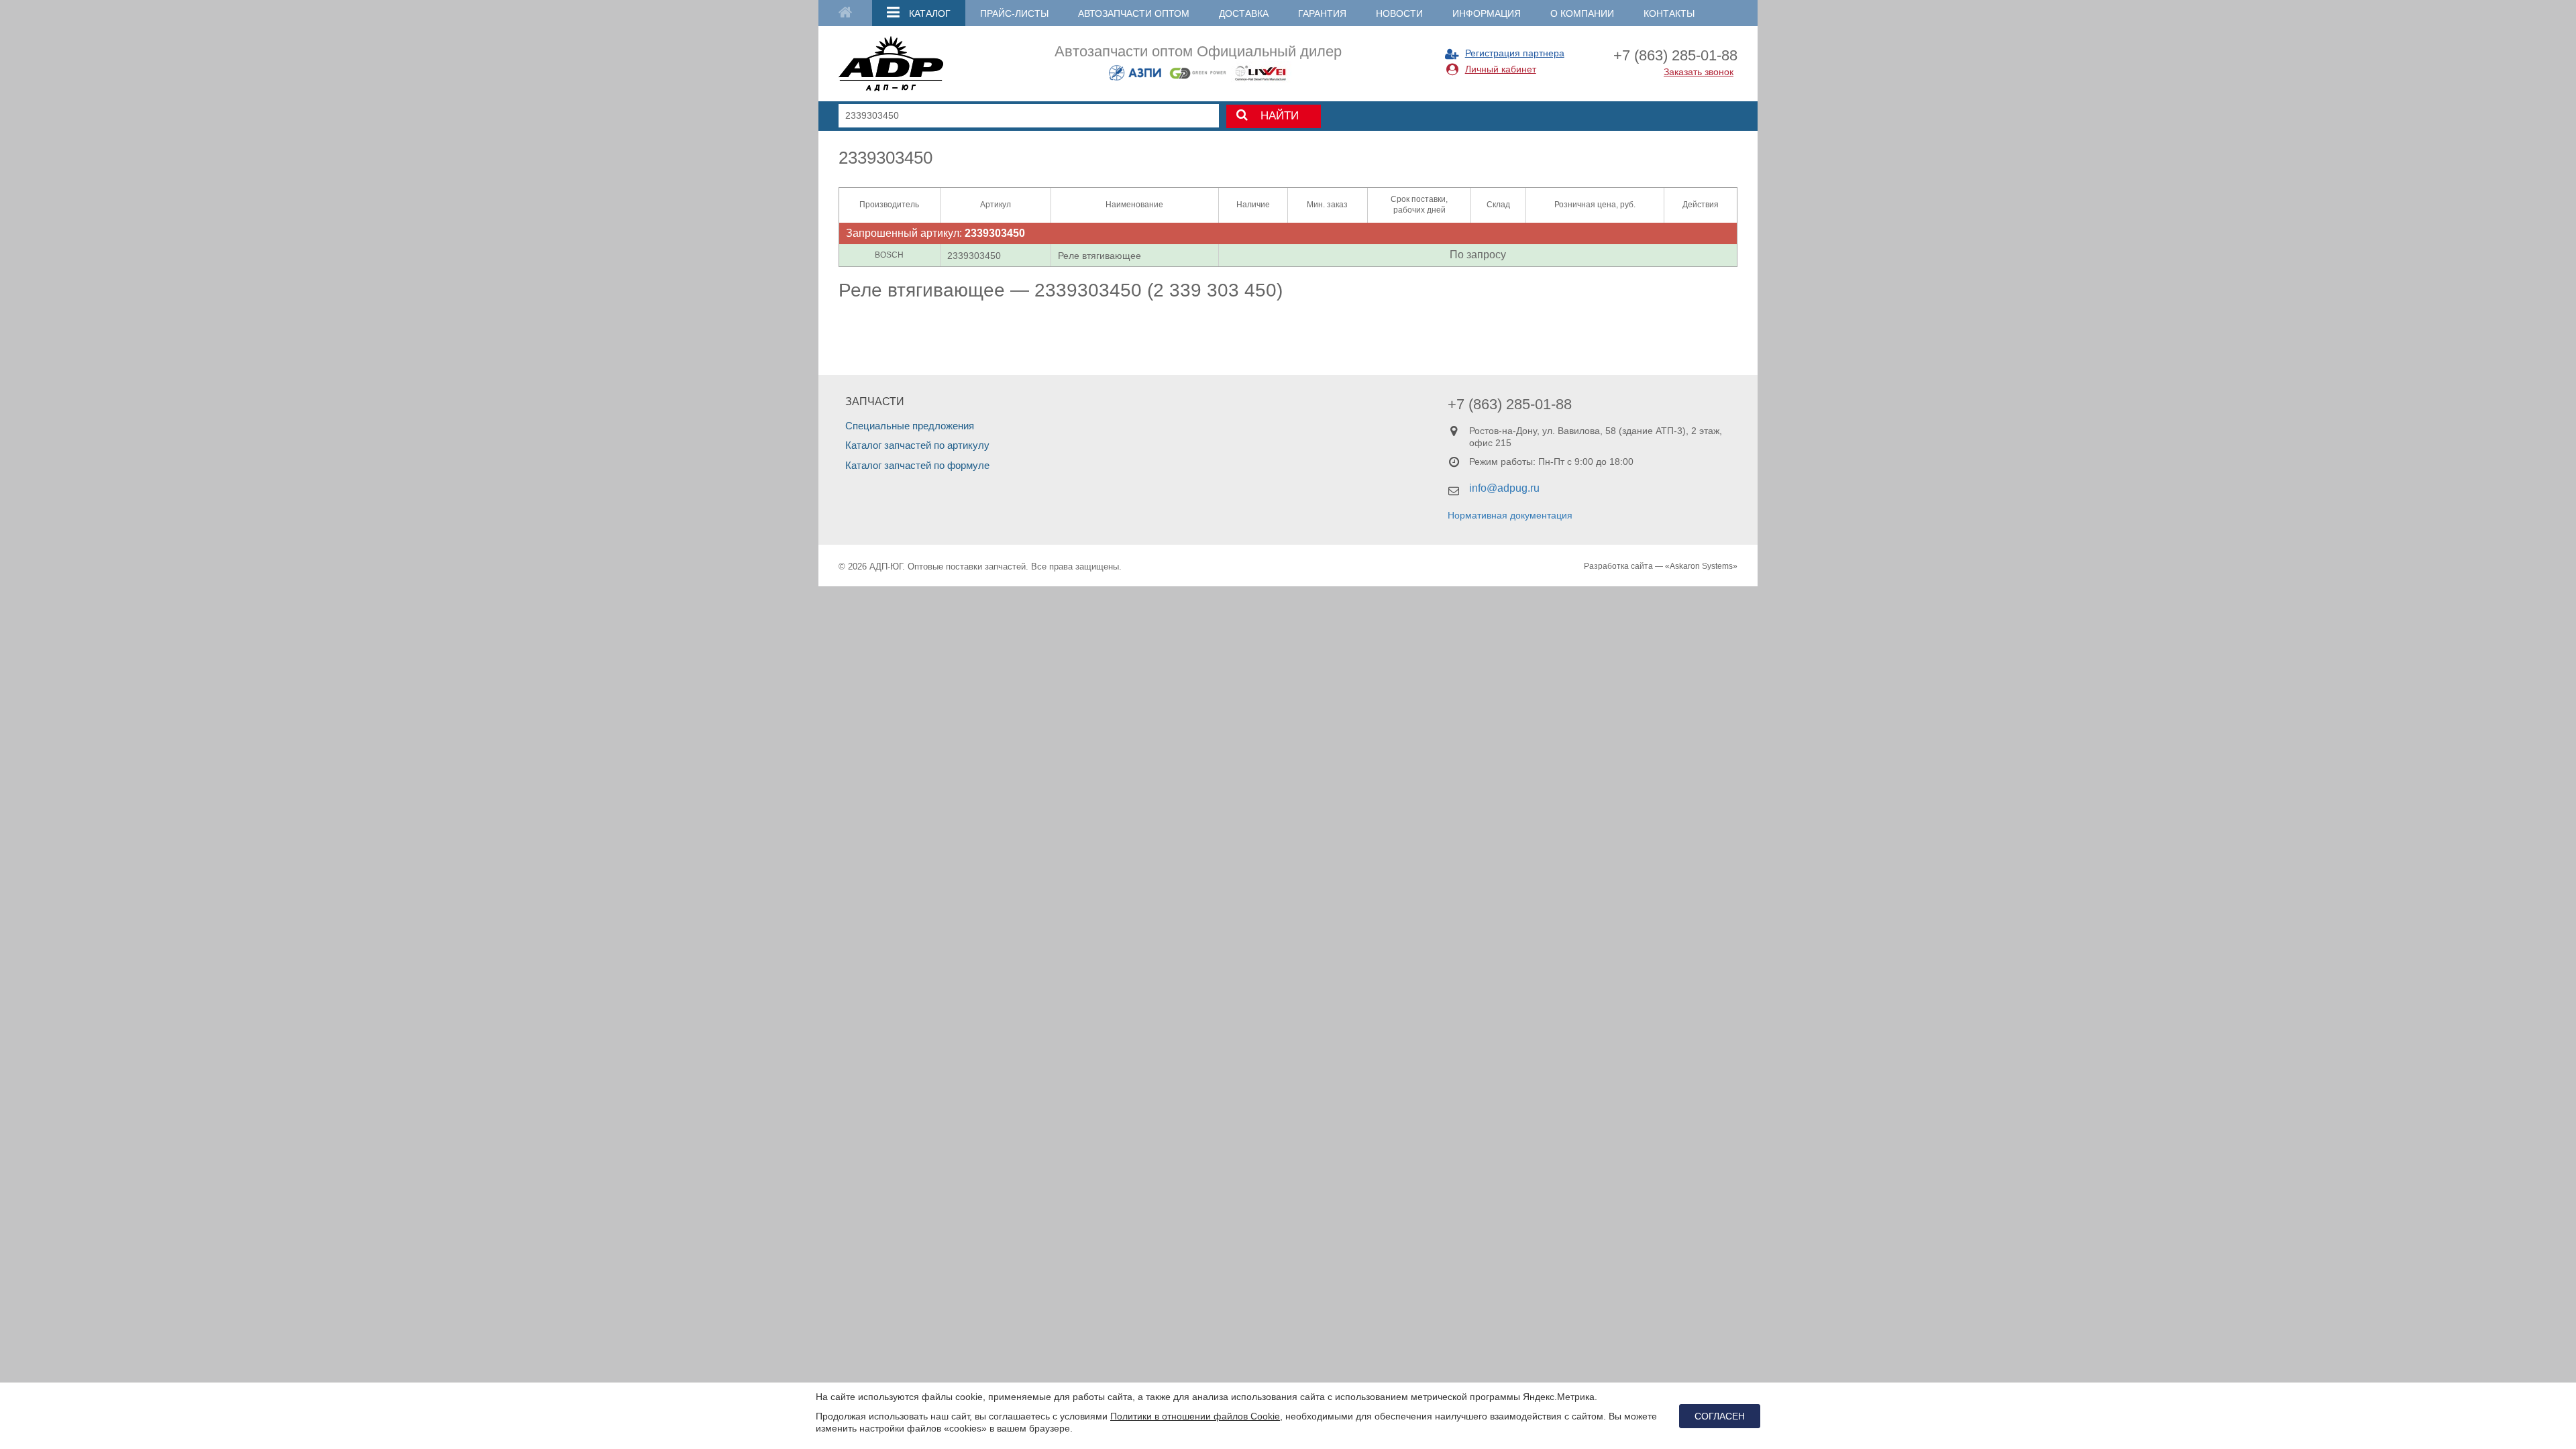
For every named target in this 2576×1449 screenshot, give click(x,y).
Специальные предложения (910, 426)
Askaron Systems (1701, 566)
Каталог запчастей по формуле (917, 465)
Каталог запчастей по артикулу (917, 445)
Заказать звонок (1699, 72)
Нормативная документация (1510, 515)
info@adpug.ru (1504, 488)
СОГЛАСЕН (1720, 1416)
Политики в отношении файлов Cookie (1195, 1416)
